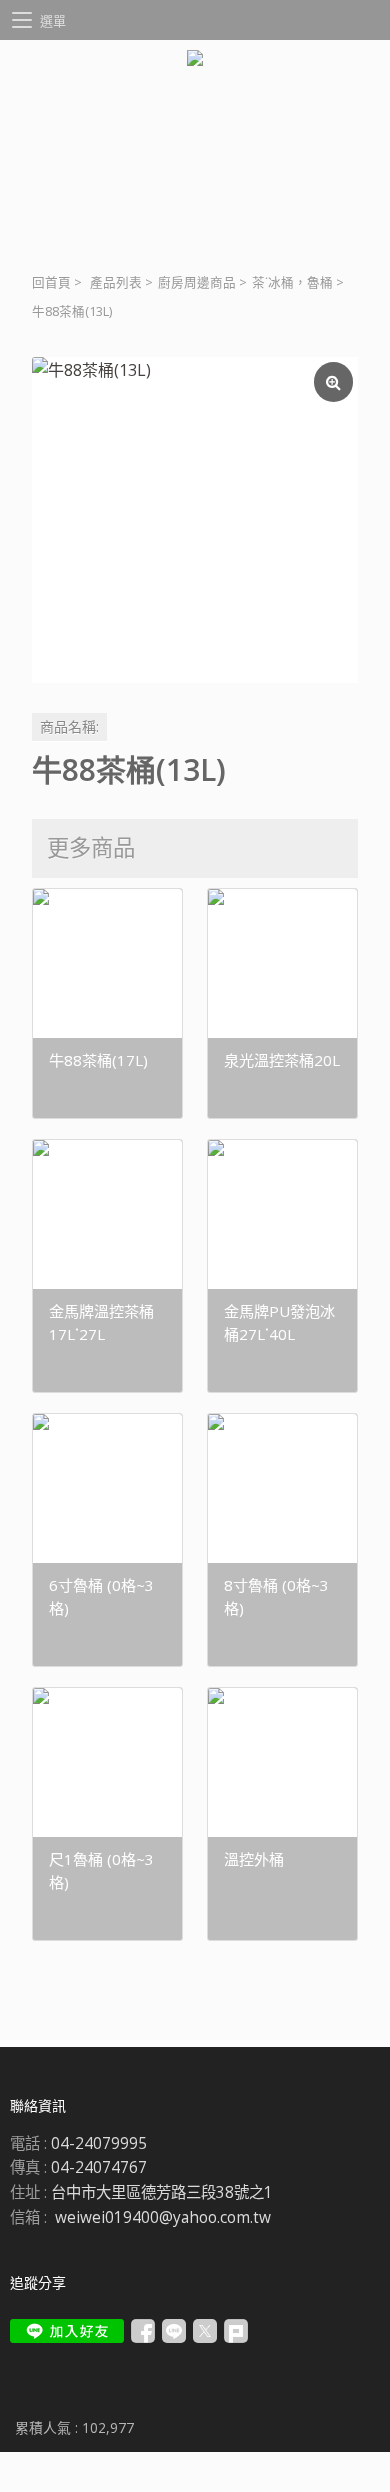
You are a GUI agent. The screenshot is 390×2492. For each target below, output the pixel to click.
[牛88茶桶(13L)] (195, 520)
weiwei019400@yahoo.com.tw (163, 2217)
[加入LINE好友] (67, 2331)
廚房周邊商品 (197, 282)
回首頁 (51, 282)
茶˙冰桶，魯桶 (292, 282)
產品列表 (116, 282)
